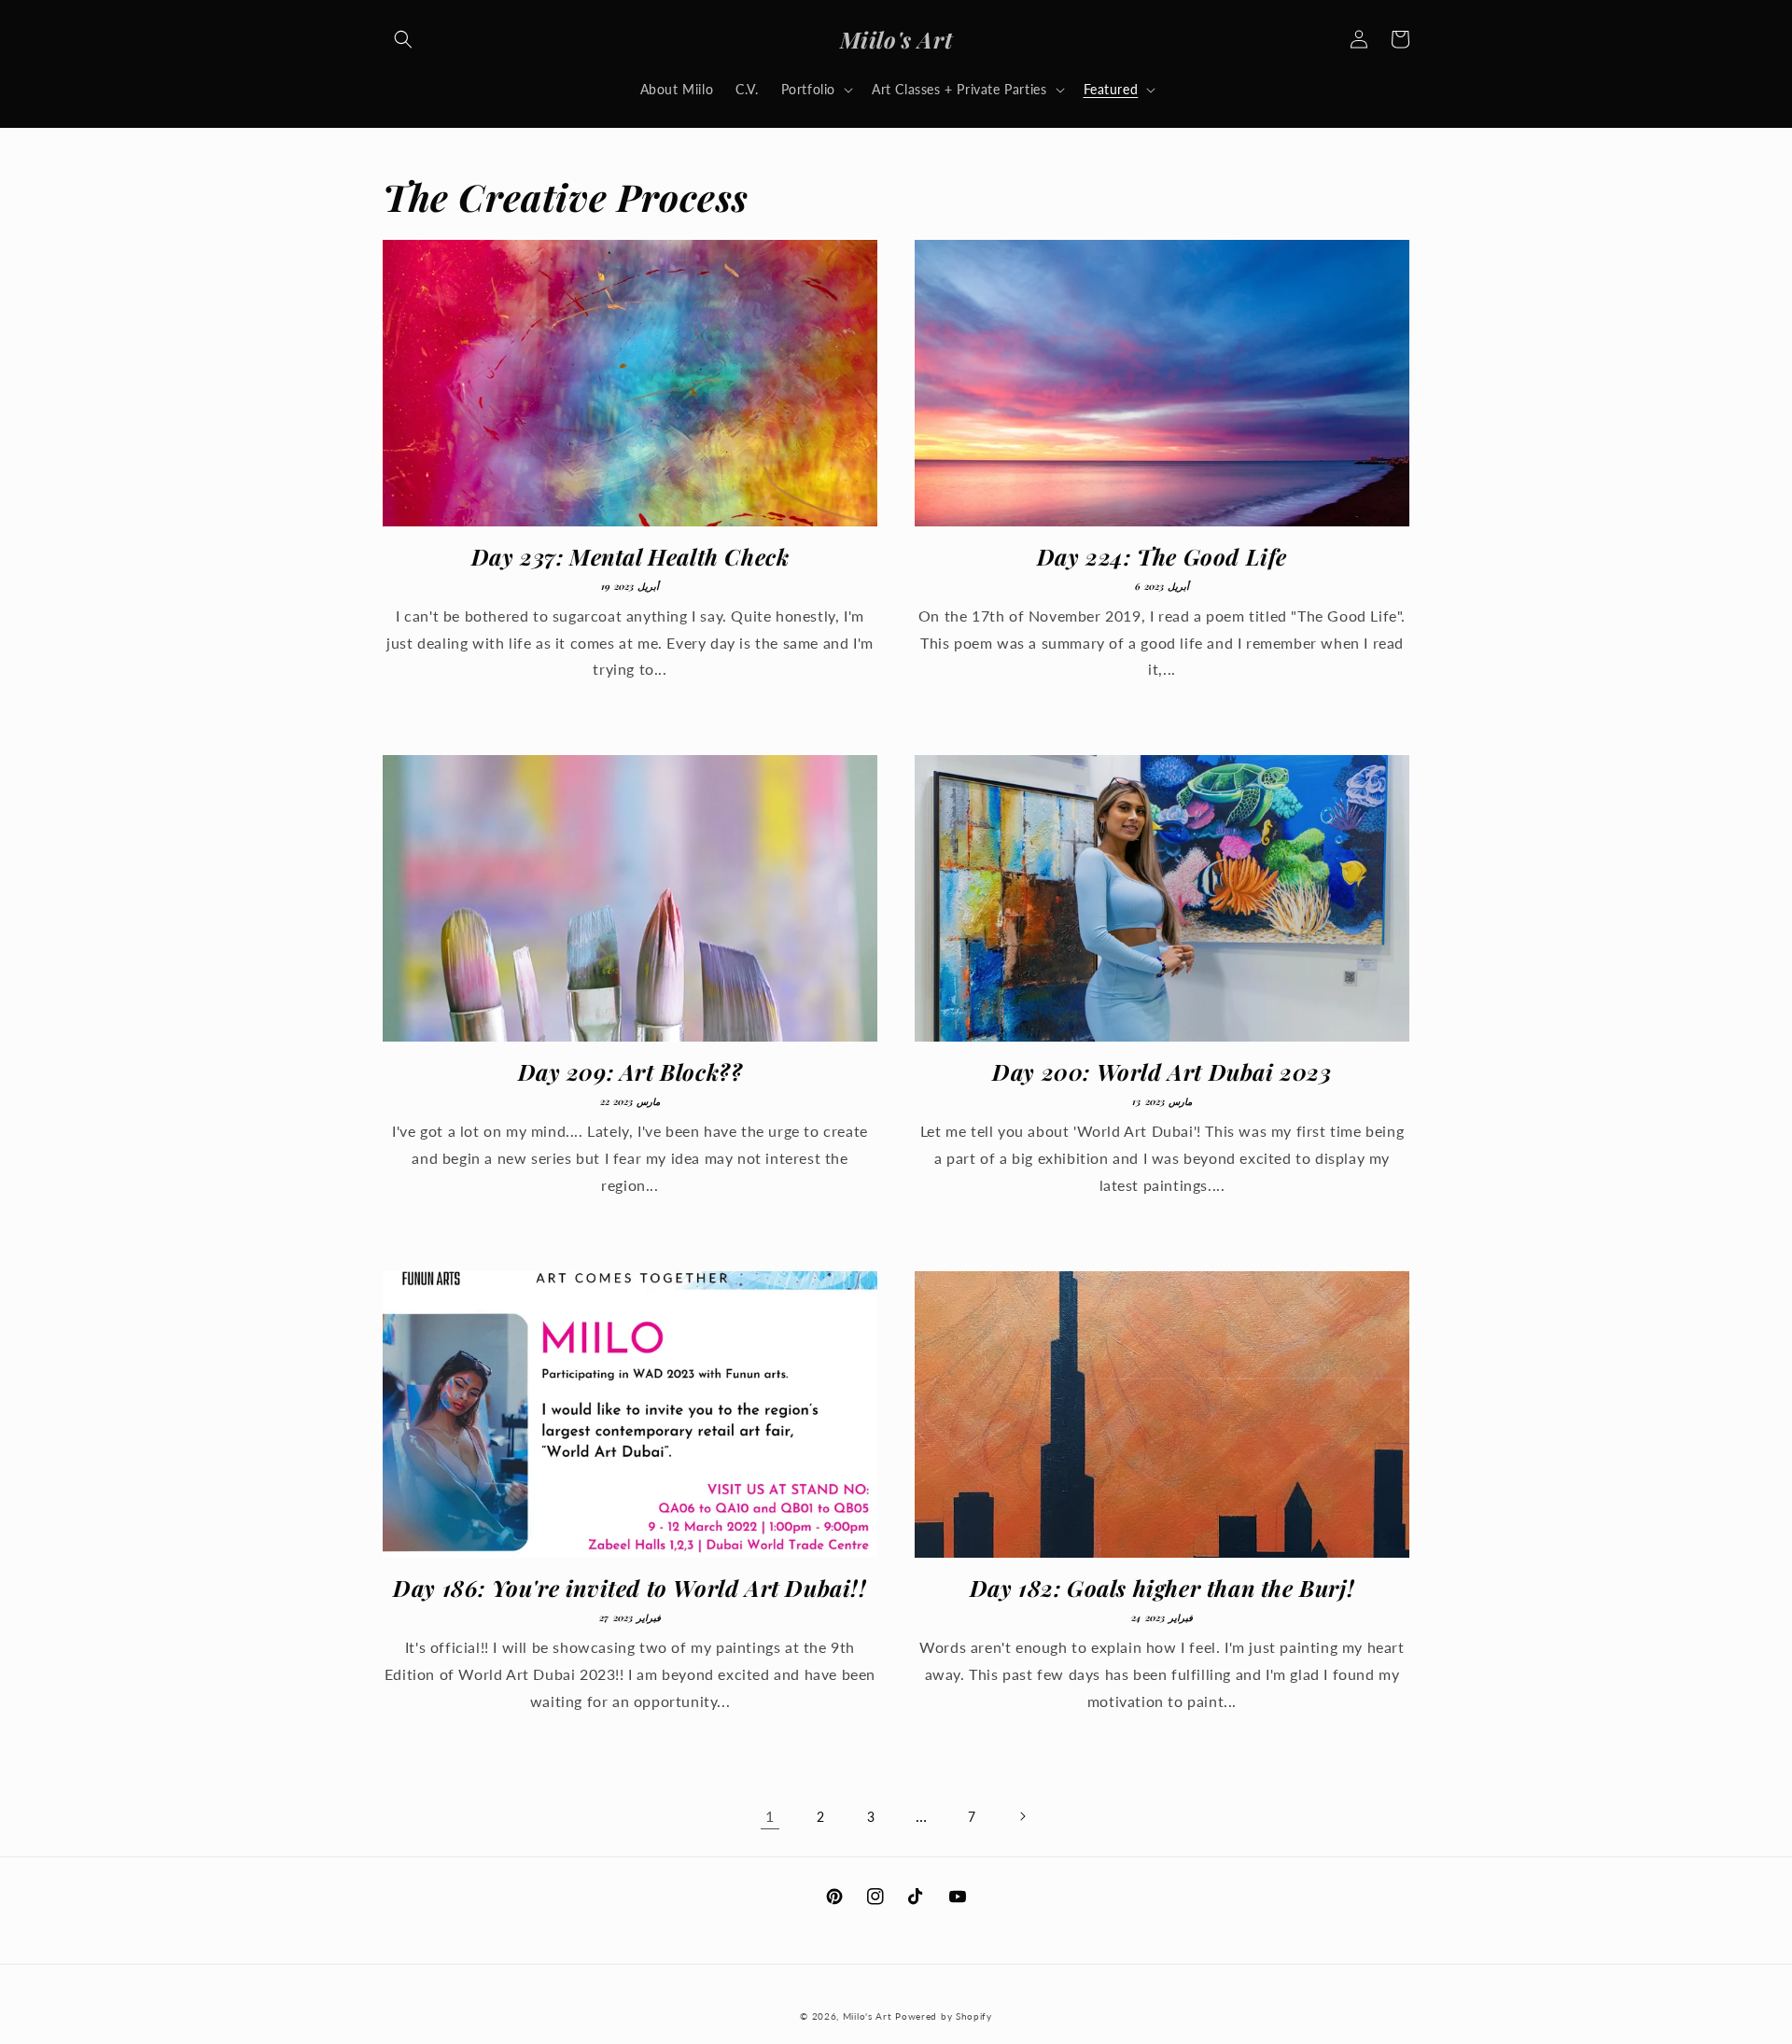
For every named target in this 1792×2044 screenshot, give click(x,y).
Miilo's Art (868, 2016)
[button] (403, 39)
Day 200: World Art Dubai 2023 (1162, 1072)
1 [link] (770, 1816)
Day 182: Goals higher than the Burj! (1162, 1588)
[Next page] (1022, 1816)
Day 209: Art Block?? (630, 1072)
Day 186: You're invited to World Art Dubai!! (630, 1588)
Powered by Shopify (944, 2016)
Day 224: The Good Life (1162, 557)
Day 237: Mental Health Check (630, 557)
